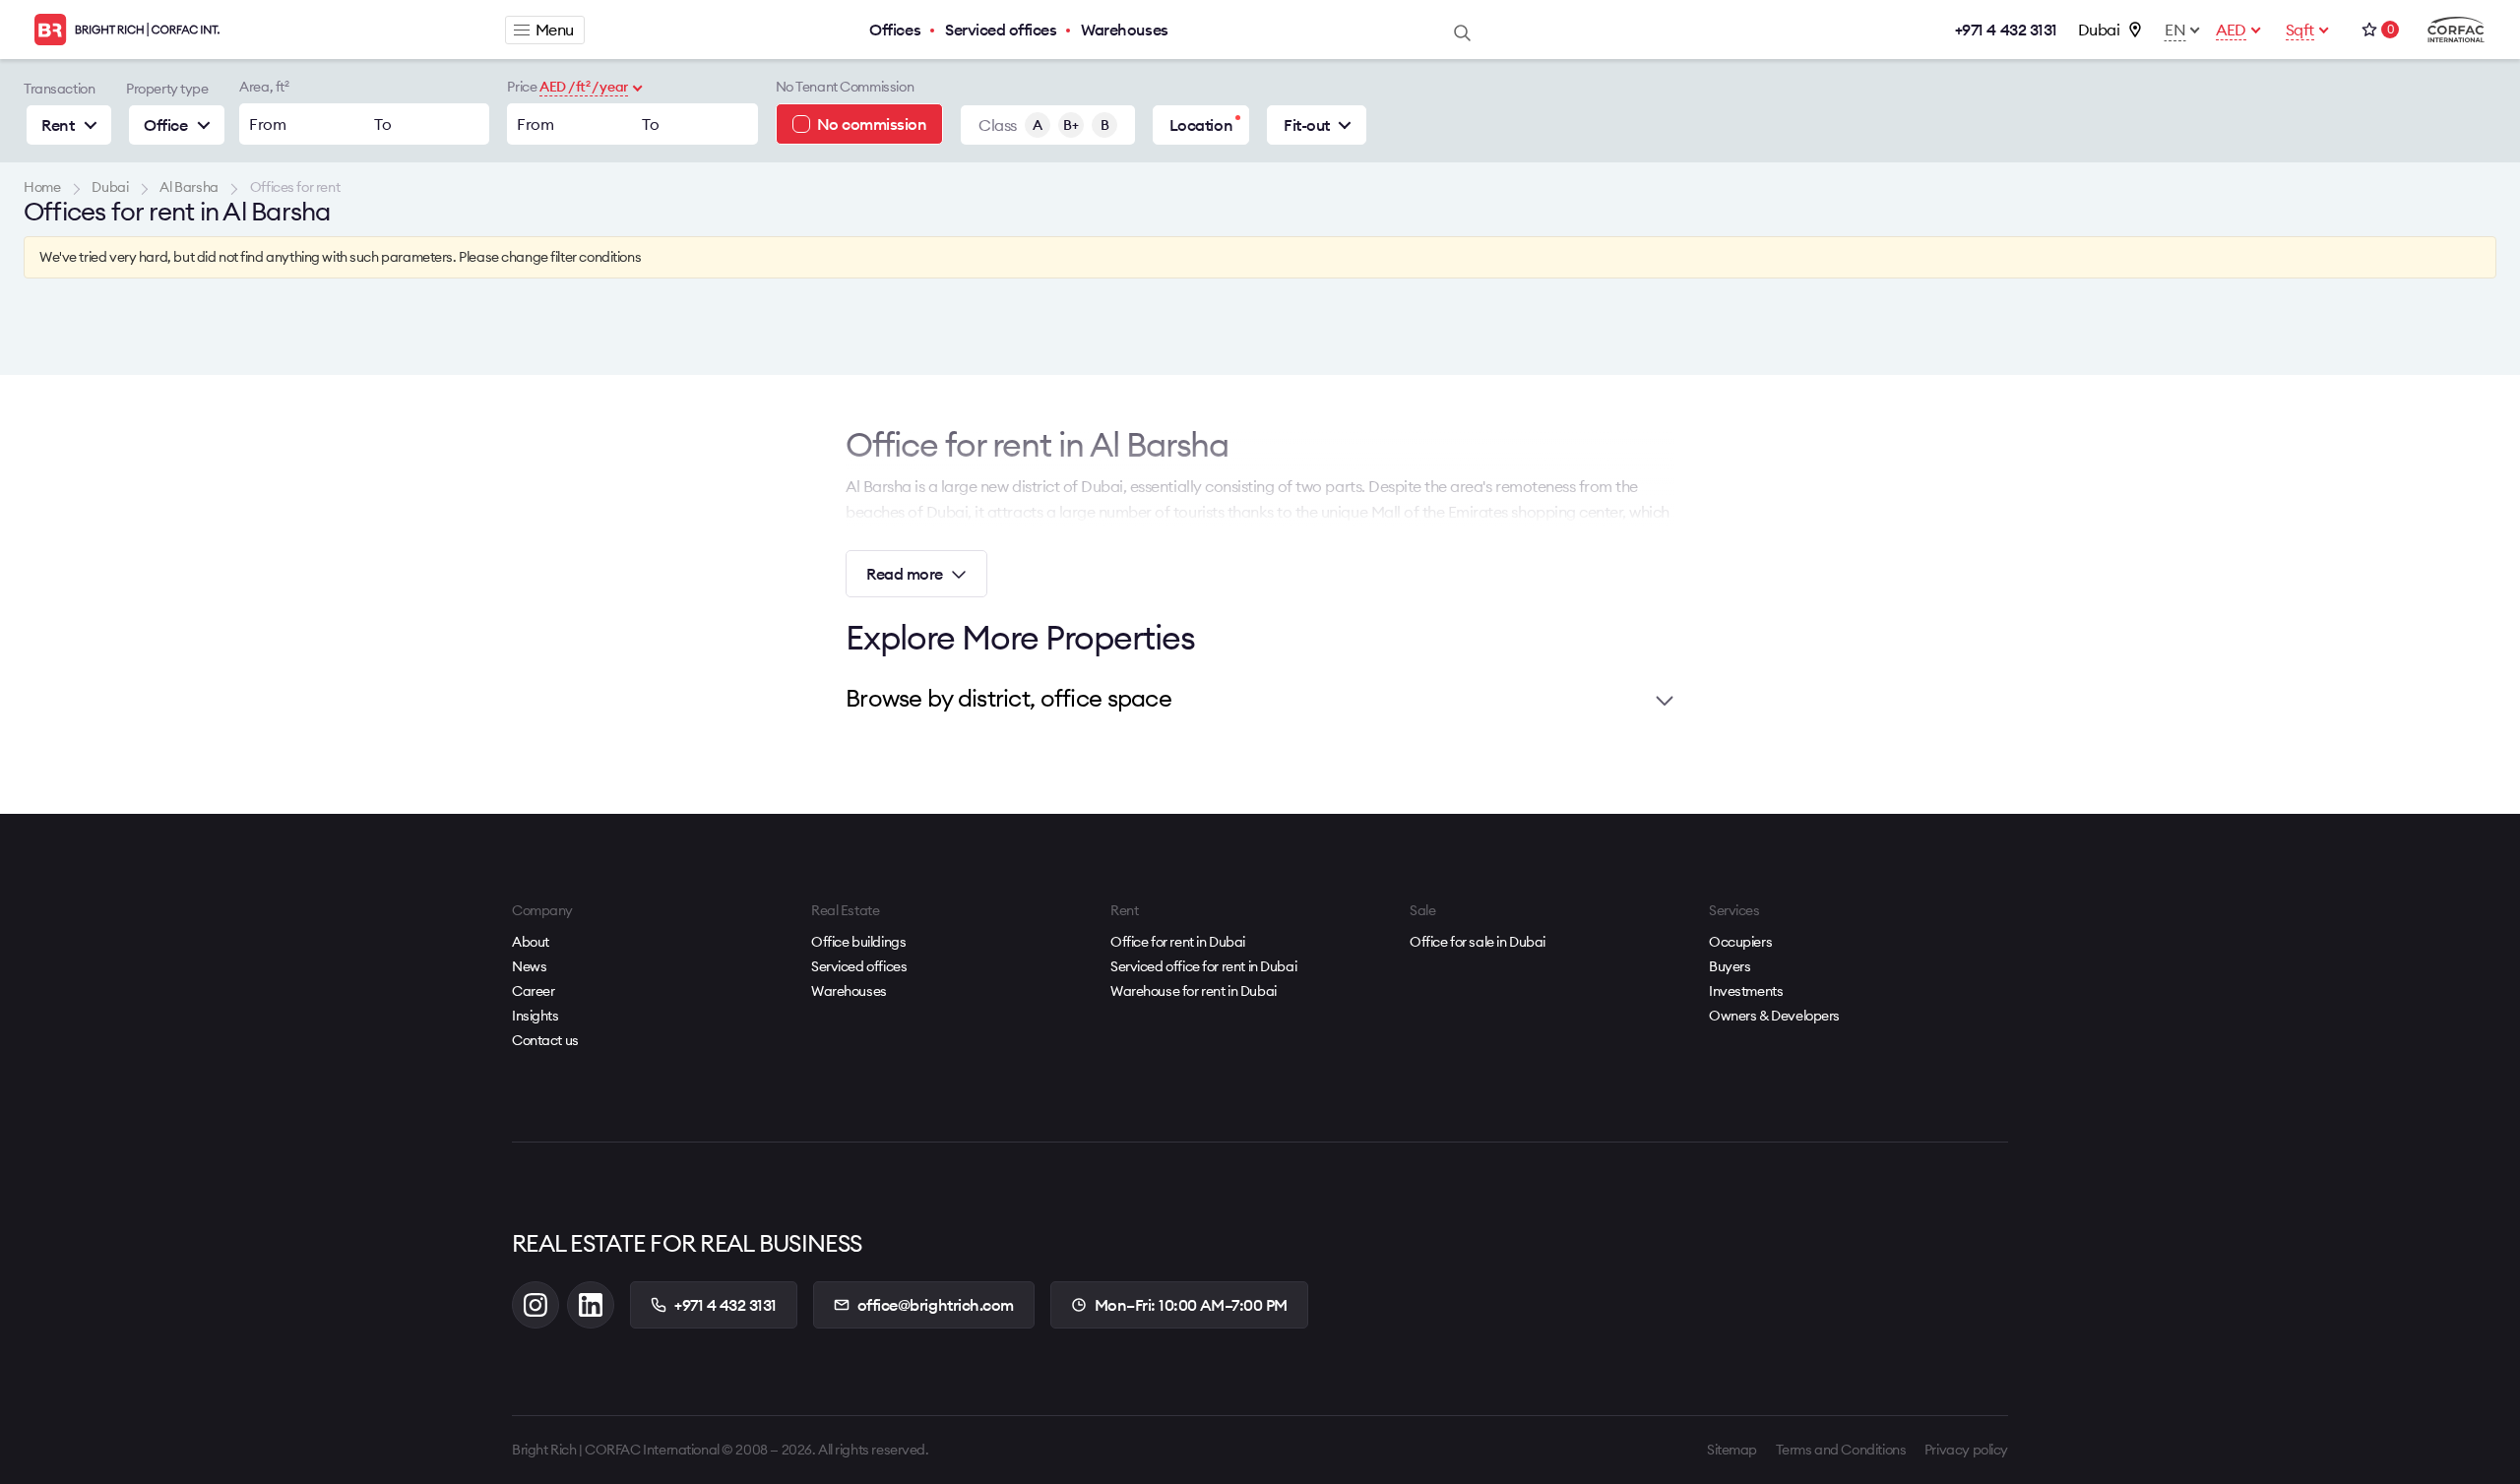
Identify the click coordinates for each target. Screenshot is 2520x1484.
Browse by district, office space (1008, 698)
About (531, 942)
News (529, 966)
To (382, 124)
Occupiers (1740, 942)
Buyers (1730, 966)
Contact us (545, 1040)
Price (522, 87)
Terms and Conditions (1841, 1450)
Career (533, 991)
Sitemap (1732, 1450)
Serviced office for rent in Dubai (1203, 966)
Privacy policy (1966, 1450)
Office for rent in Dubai (1178, 942)
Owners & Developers (1774, 1016)
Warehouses (1124, 30)
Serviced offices (1001, 30)
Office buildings (858, 942)
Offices (895, 30)
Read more (905, 574)
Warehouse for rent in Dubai (1194, 991)
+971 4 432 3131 (2006, 30)
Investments (1746, 991)
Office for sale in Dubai (1478, 942)
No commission (872, 124)
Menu (555, 30)
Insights (535, 1016)
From (267, 124)
